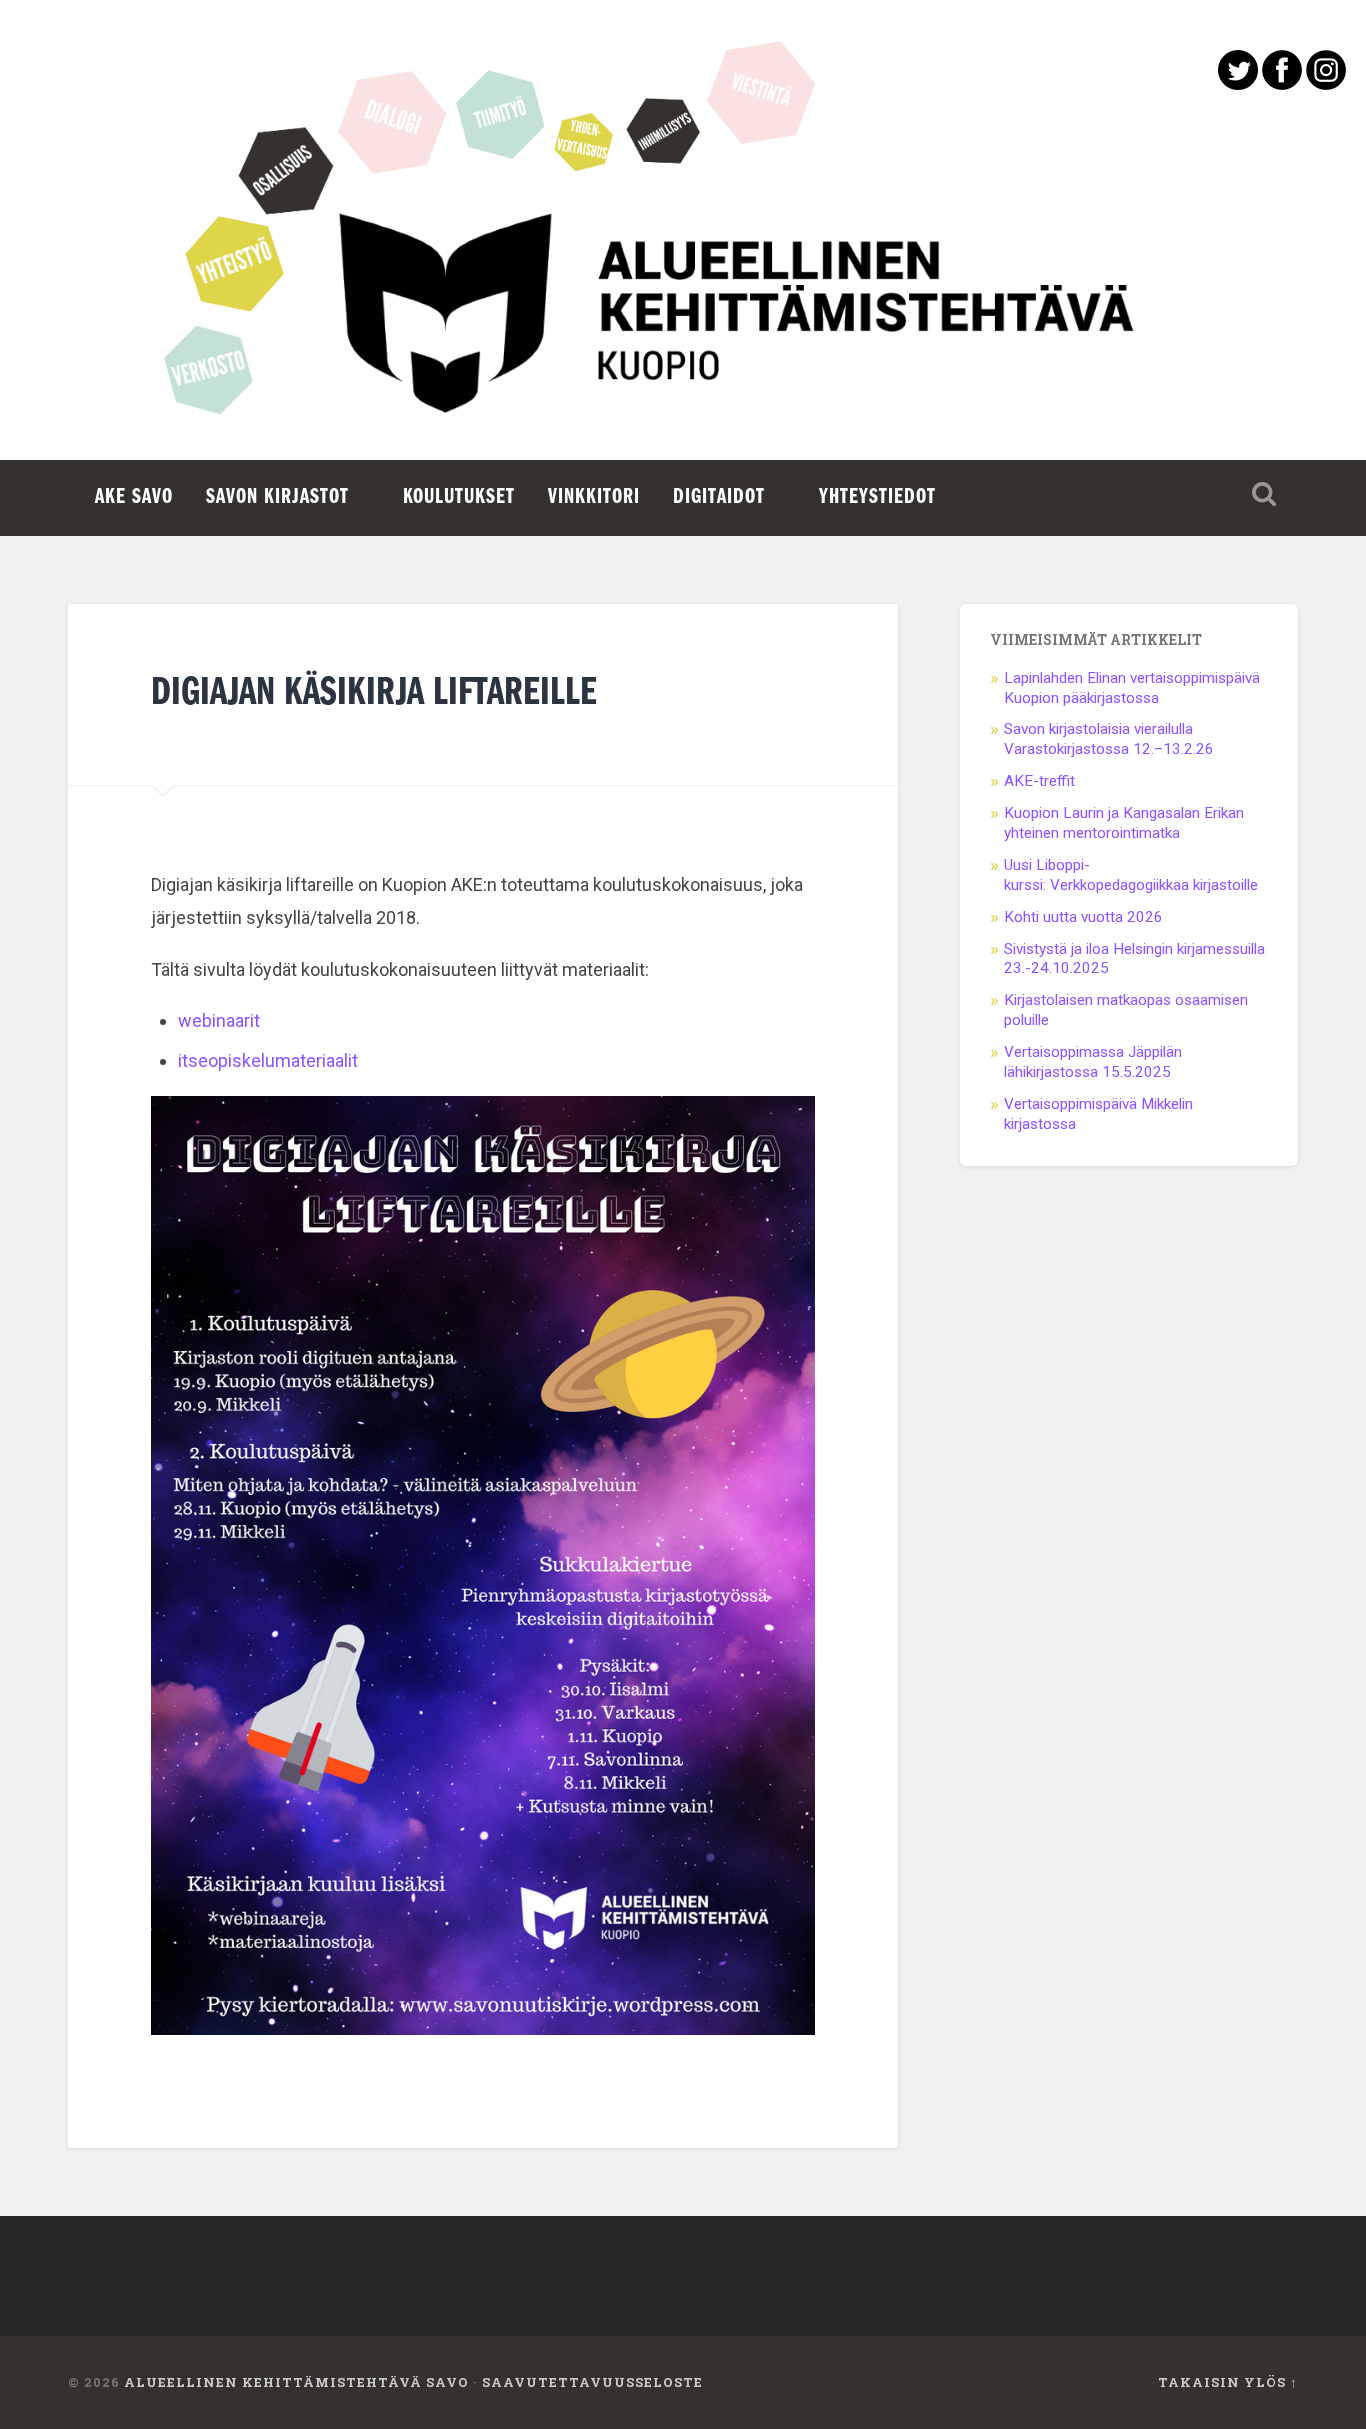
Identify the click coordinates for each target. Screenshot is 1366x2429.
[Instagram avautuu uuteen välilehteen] (1326, 83)
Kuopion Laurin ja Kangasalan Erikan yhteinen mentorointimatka (1124, 823)
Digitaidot (719, 497)
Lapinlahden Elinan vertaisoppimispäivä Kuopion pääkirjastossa (1132, 688)
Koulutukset (459, 497)
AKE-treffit (1041, 781)
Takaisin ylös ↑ (1228, 2382)
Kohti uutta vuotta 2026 (1083, 917)
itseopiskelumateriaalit (268, 1060)
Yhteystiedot (877, 497)
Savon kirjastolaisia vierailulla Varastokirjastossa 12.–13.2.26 (1109, 739)
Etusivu (683, 330)
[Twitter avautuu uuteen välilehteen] (1238, 83)
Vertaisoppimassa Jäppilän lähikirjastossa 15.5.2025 (1093, 1062)
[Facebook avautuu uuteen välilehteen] (1282, 83)
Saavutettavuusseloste (592, 2382)
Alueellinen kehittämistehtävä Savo (296, 2382)
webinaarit (219, 1020)
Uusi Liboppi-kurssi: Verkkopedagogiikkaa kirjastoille (1131, 875)
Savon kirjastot (277, 497)
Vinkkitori (594, 497)
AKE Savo (134, 497)
